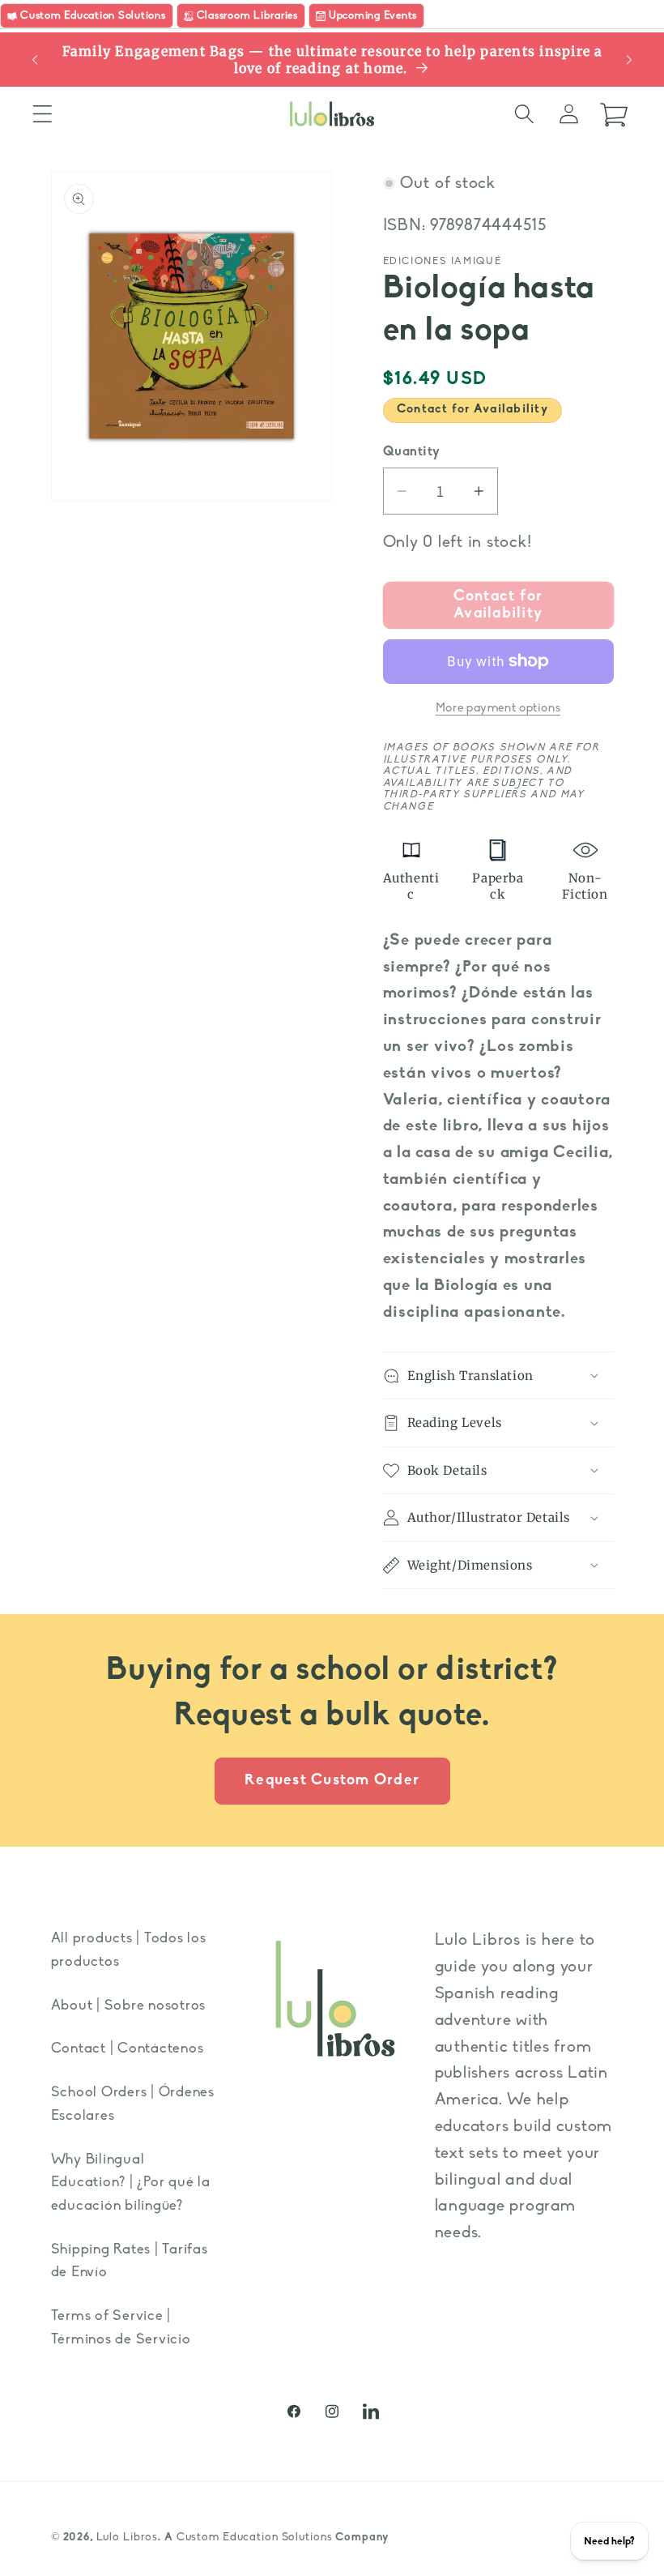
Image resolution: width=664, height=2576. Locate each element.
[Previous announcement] (35, 60)
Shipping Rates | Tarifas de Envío (130, 2262)
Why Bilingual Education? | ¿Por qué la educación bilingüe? (131, 2183)
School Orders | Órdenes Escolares (133, 2104)
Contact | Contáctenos (128, 2049)
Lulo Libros (128, 2538)
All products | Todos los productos (129, 1950)
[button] (43, 114)
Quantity (412, 452)
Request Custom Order (332, 1781)
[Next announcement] (629, 60)
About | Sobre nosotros (129, 2006)
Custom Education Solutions (255, 2538)
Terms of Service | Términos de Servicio (121, 2328)
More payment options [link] (498, 709)
